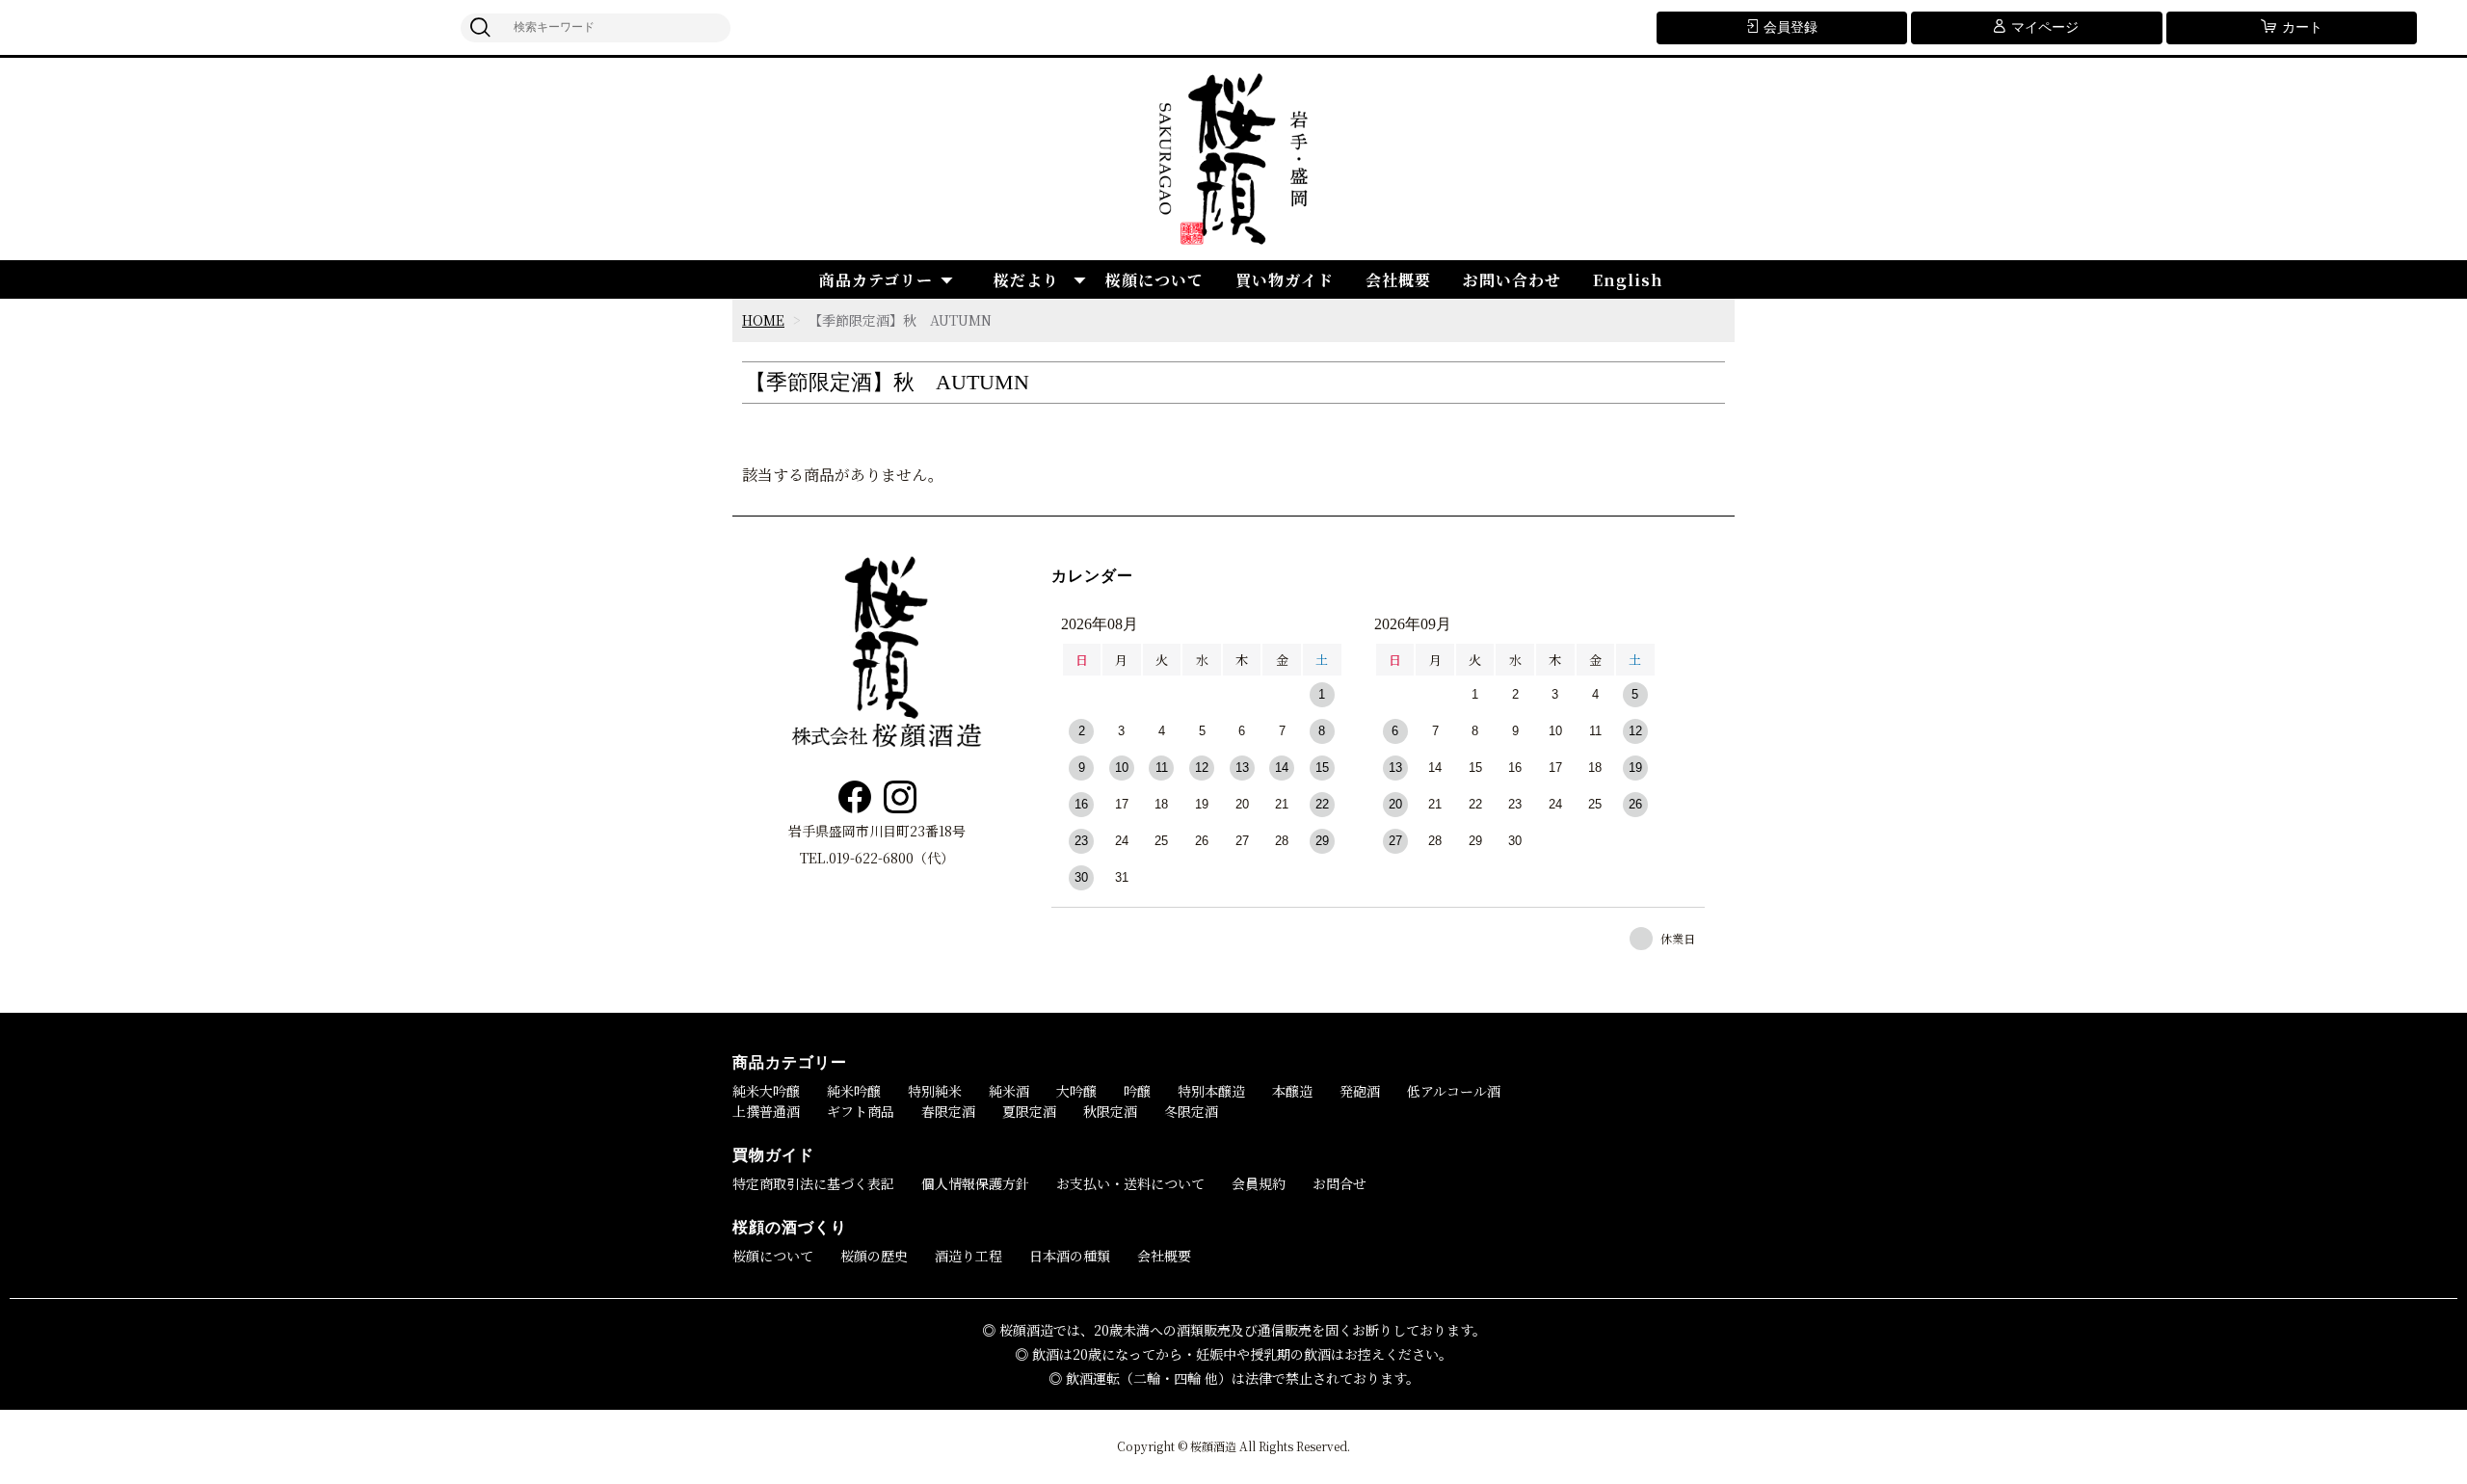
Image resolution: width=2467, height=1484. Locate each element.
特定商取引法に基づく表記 (813, 1183)
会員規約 (1259, 1183)
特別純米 (935, 1091)
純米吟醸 (854, 1091)
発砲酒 (1360, 1091)
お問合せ (1340, 1183)
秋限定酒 (1110, 1111)
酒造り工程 (968, 1256)
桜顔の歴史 (874, 1256)
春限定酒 (948, 1111)
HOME (763, 320)
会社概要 (1398, 280)
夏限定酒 (1029, 1111)
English (1628, 280)
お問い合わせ (1512, 280)
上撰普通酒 (766, 1111)
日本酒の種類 (1070, 1256)
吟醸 (1137, 1091)
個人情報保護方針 (975, 1183)
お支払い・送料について (1130, 1183)
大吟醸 (1076, 1091)
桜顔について (1154, 280)
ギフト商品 (861, 1111)
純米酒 (1009, 1091)
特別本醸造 (1211, 1091)
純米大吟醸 (766, 1091)
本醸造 (1292, 1091)
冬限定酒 (1191, 1111)
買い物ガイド (1285, 280)
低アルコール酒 (1454, 1091)
